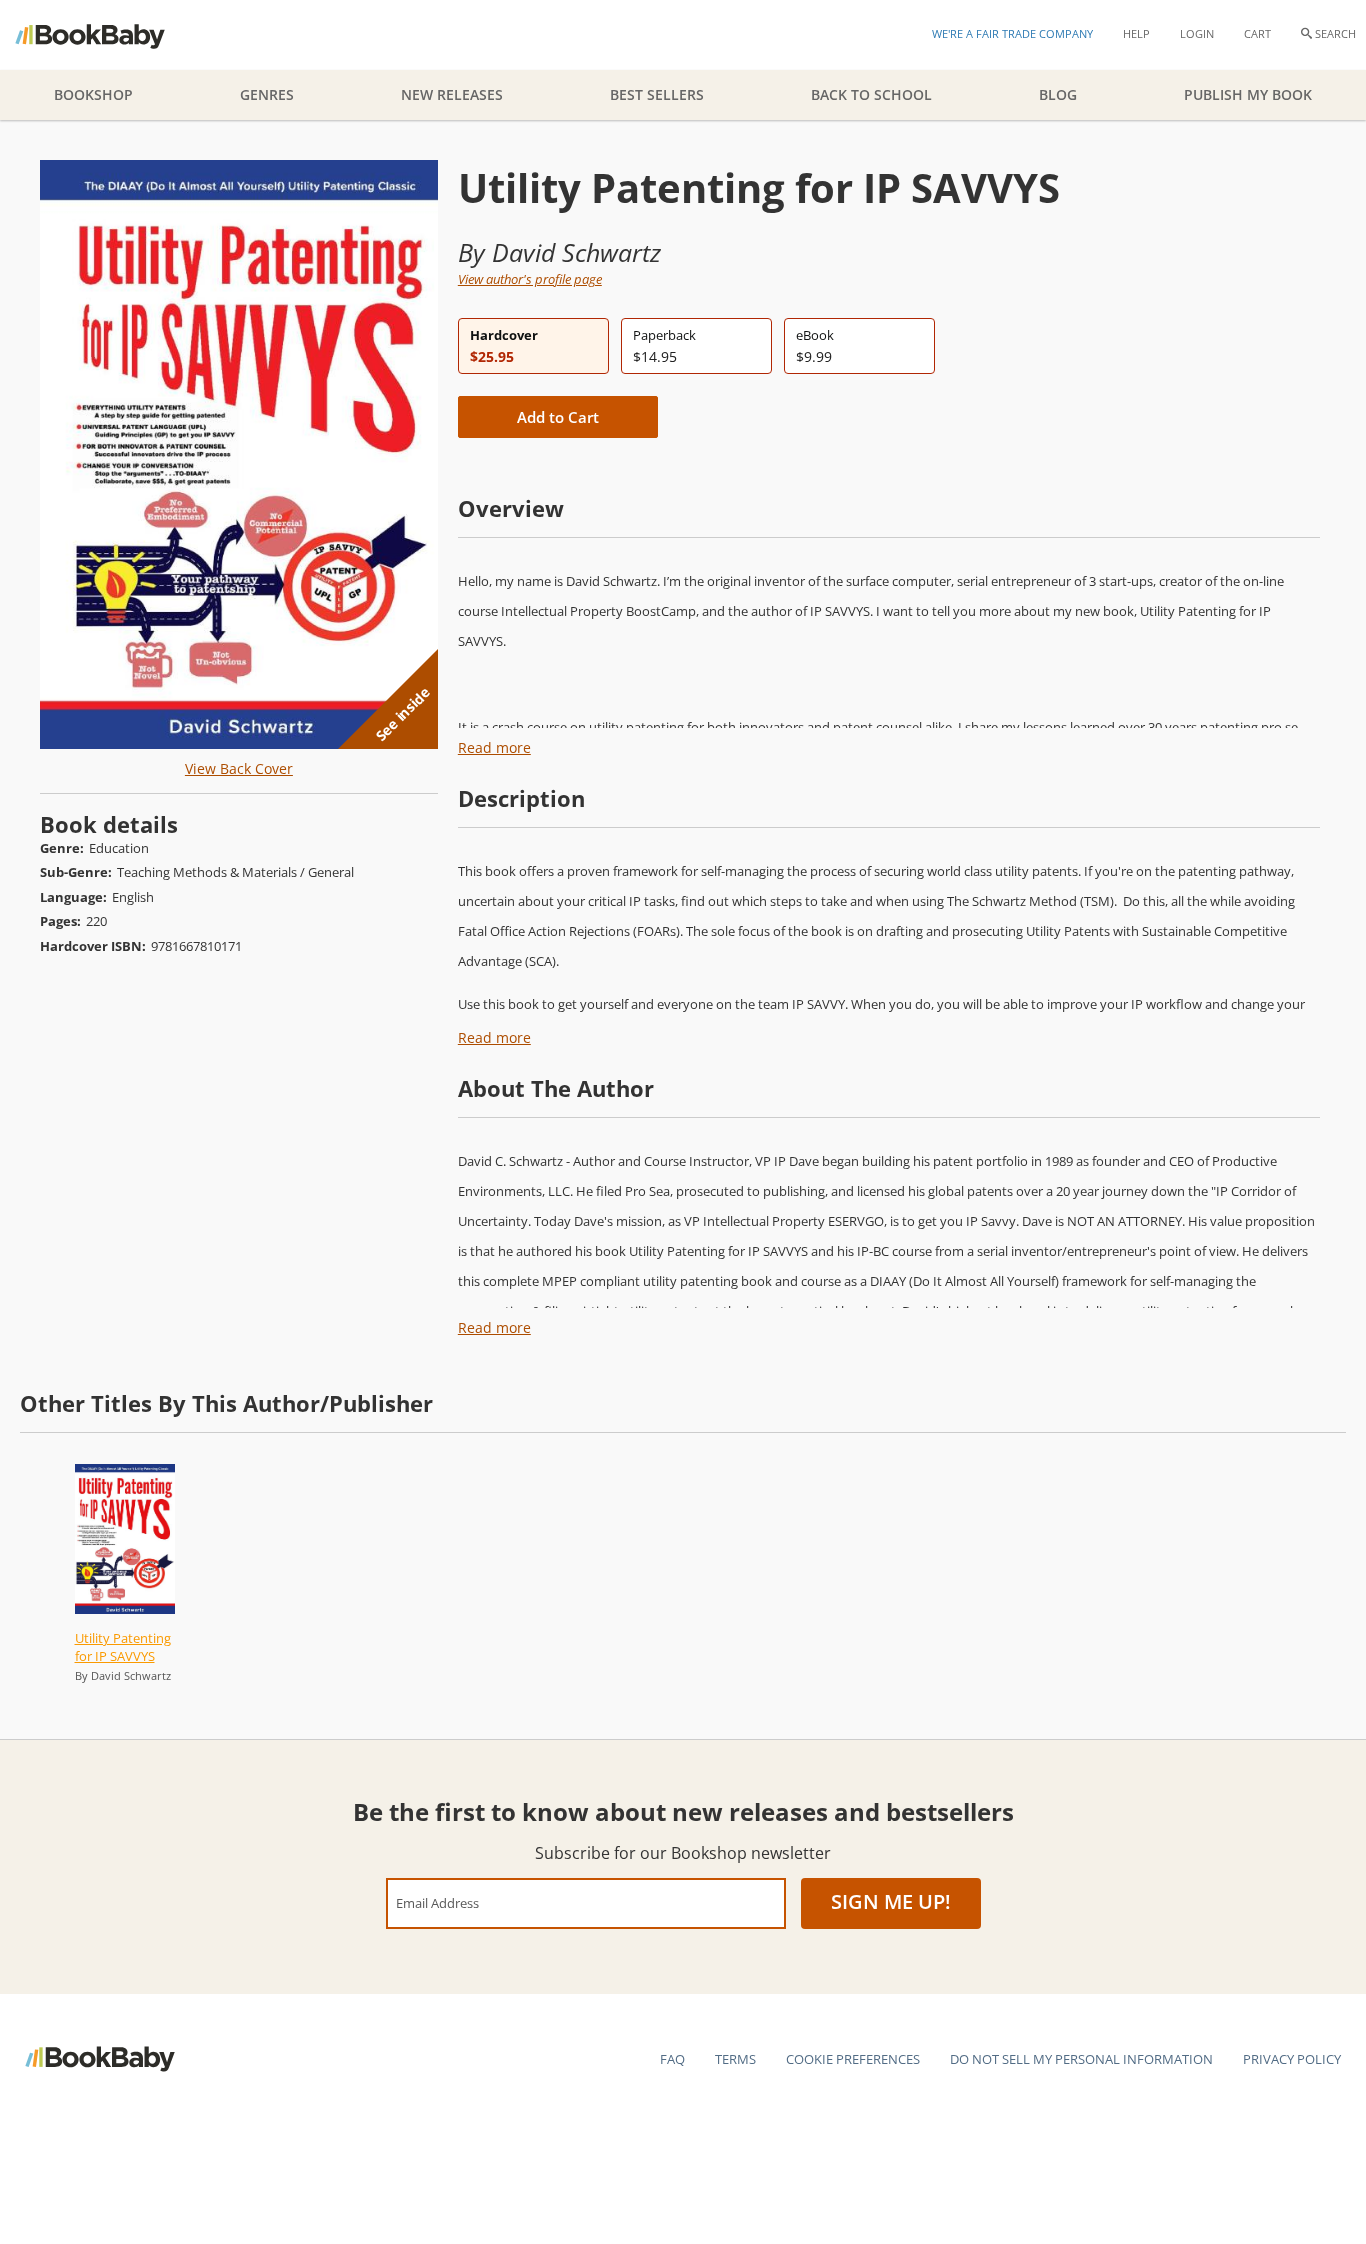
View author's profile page (530, 279)
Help (1136, 33)
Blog (1058, 94)
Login (1197, 33)
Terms (735, 2059)
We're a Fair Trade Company (1012, 33)
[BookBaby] (107, 35)
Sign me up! (891, 1901)
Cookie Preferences (853, 2059)
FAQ (672, 2059)
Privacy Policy (1292, 2059)
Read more (494, 747)
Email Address (437, 1902)
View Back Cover (239, 768)
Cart (1257, 33)
